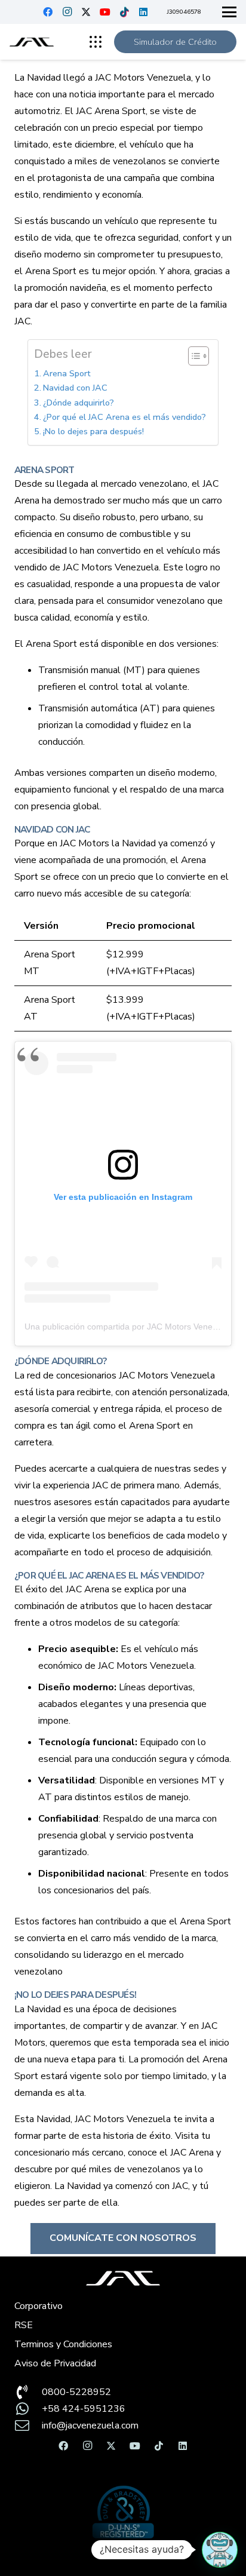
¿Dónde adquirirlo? (79, 403)
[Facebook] (48, 12)
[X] (86, 12)
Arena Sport (67, 373)
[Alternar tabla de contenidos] (193, 356)
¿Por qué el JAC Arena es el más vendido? (124, 417)
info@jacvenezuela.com (90, 2425)
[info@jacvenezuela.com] (28, 2425)
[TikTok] (124, 12)
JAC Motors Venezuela (123, 2119)
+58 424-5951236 (84, 2409)
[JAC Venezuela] (32, 42)
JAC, (181, 2186)
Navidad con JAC (75, 388)
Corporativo (39, 2306)
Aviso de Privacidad (55, 2363)
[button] (229, 12)
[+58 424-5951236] (28, 2409)
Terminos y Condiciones (63, 2344)
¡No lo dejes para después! (93, 431)
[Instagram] (67, 12)
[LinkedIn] (143, 12)
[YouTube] (105, 12)
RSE (24, 2325)
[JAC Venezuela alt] (123, 2278)
